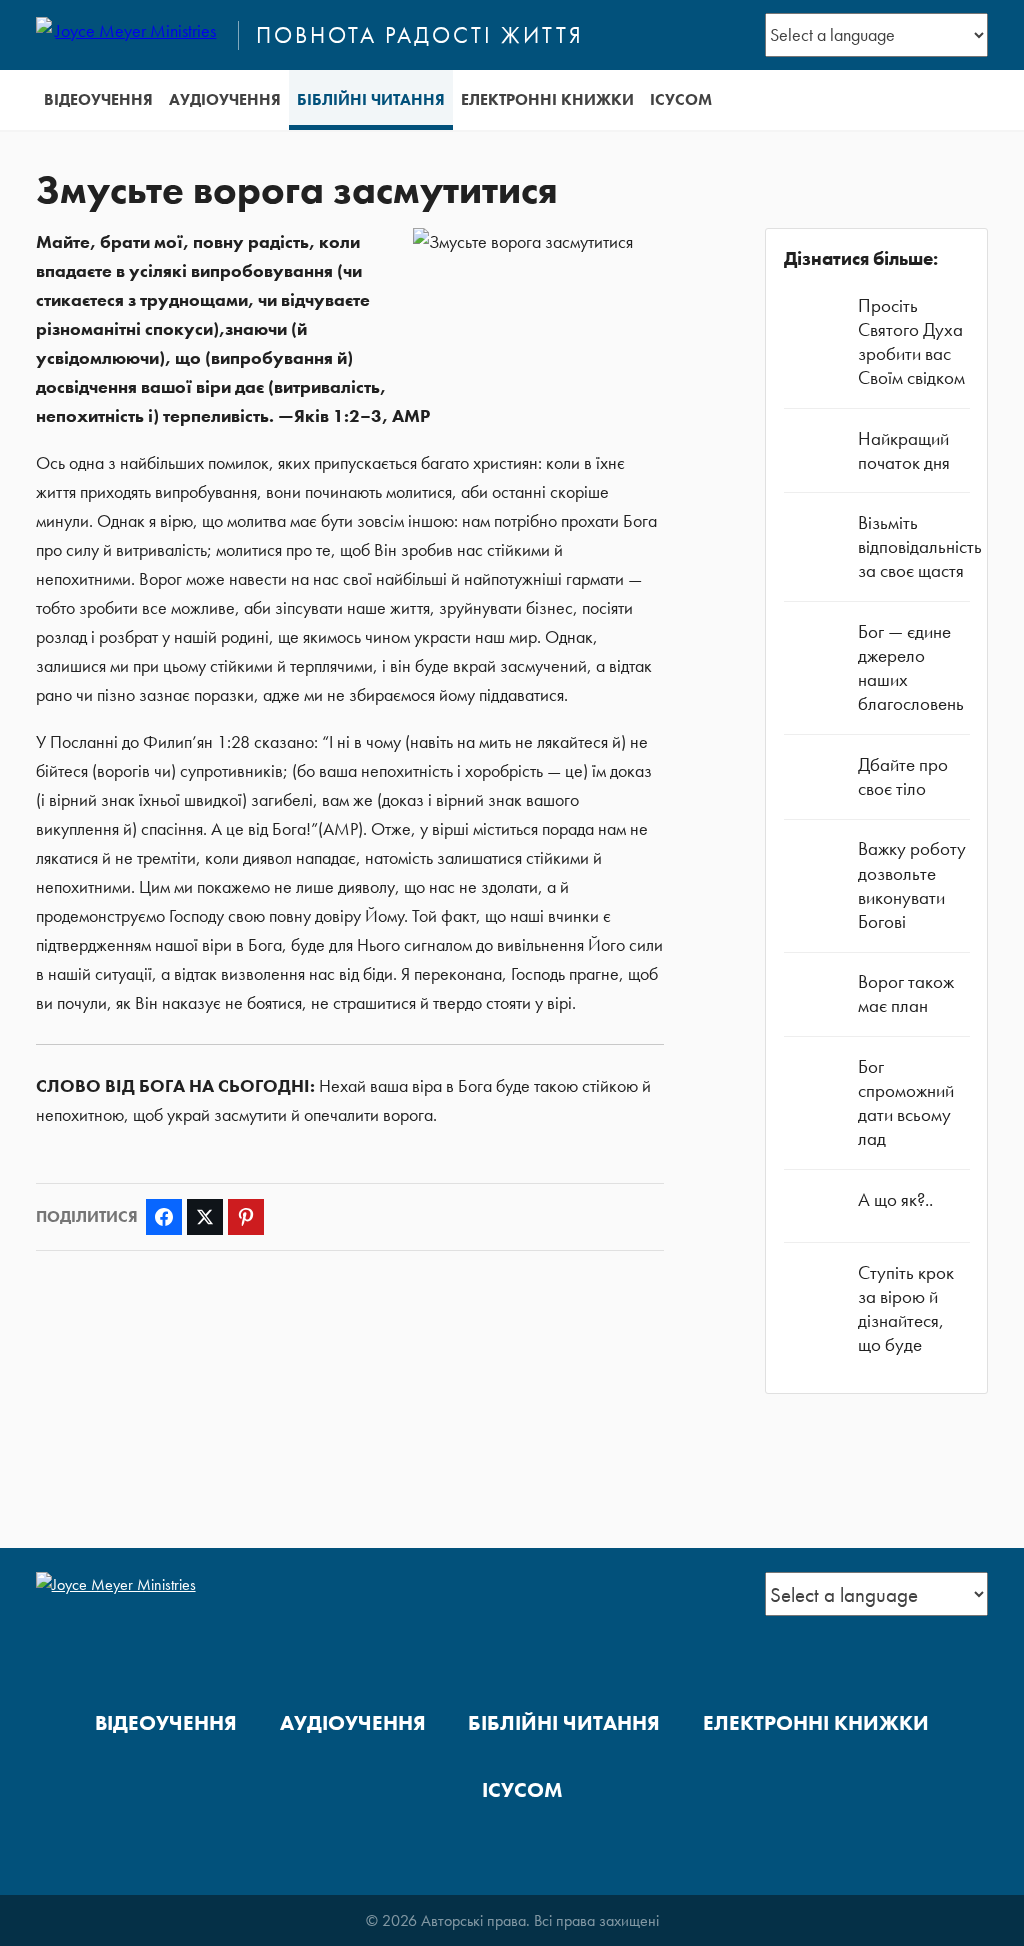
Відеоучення (98, 99)
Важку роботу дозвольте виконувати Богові (912, 885)
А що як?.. (895, 1199)
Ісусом (681, 99)
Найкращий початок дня (904, 450)
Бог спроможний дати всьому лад (906, 1103)
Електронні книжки (547, 99)
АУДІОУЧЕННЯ (225, 99)
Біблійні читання (371, 99)
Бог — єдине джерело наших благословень (911, 668)
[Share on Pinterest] (246, 1217)
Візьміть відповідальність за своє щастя (920, 546)
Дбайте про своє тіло (903, 776)
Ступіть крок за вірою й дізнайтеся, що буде (906, 1309)
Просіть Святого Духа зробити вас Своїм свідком (911, 342)
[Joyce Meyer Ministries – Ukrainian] (128, 35)
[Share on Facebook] (164, 1217)
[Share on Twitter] (205, 1217)
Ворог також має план (906, 993)
